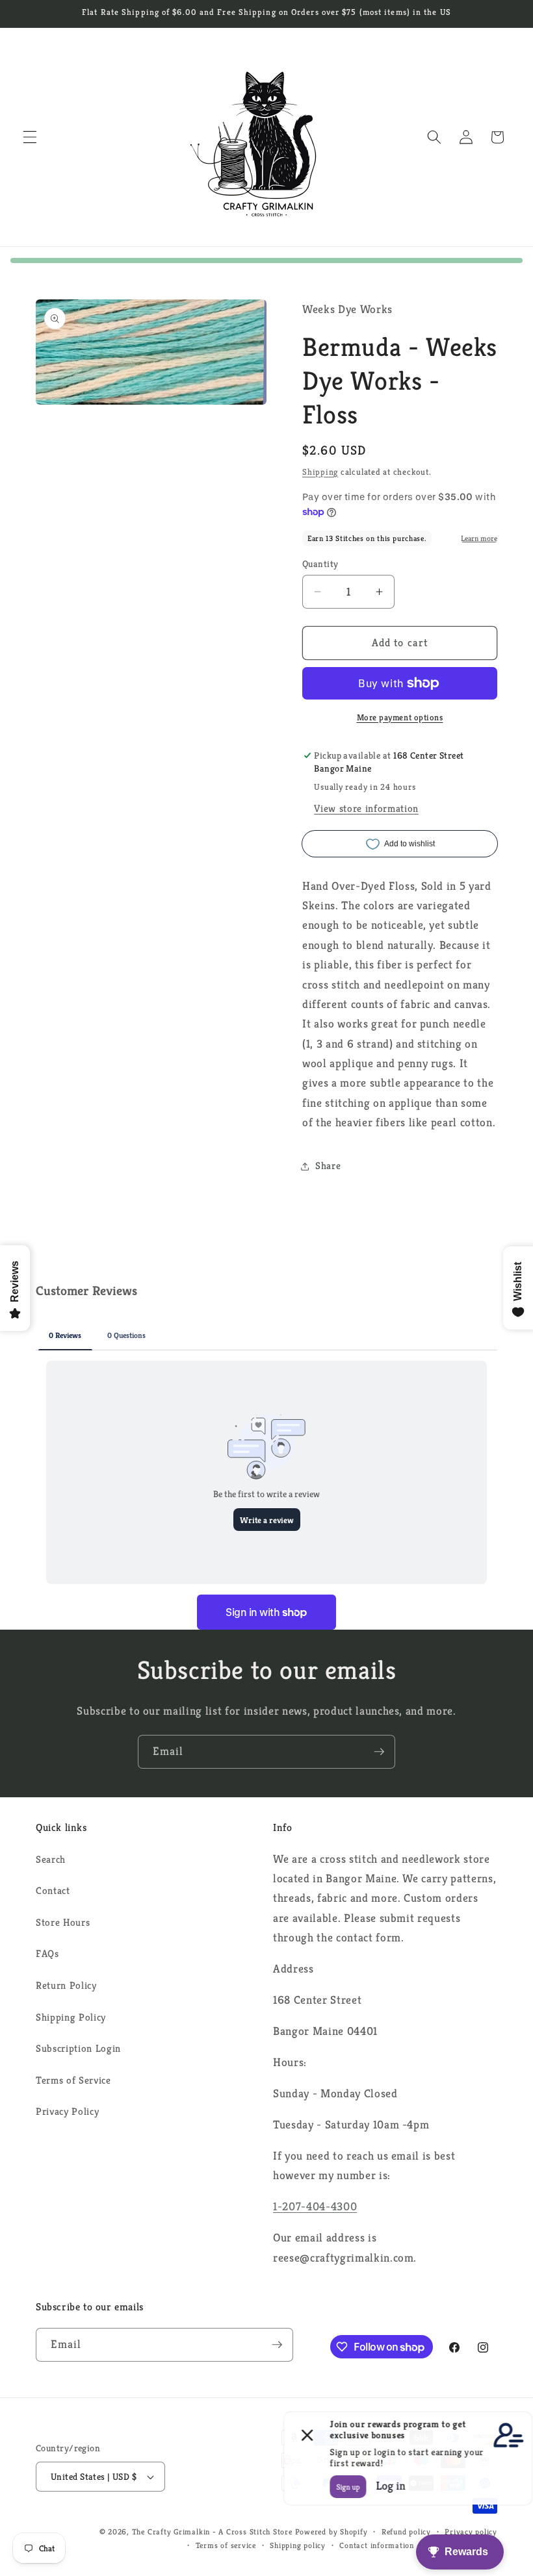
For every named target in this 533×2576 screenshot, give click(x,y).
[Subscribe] (379, 1752)
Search (51, 1859)
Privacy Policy (67, 2111)
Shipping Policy (71, 2017)
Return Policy (66, 1985)
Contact (53, 1890)
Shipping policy (298, 2545)
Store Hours (63, 1922)
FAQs (47, 1953)
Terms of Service (73, 2080)
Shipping (320, 472)
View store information (366, 808)
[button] (30, 137)
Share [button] (328, 1166)
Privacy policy (471, 2532)
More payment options (400, 717)
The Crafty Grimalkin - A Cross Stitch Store (212, 2532)
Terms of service (226, 2545)
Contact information (377, 2545)
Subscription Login (78, 2048)
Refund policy (406, 2532)
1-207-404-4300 (315, 2206)
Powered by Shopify (331, 2532)
